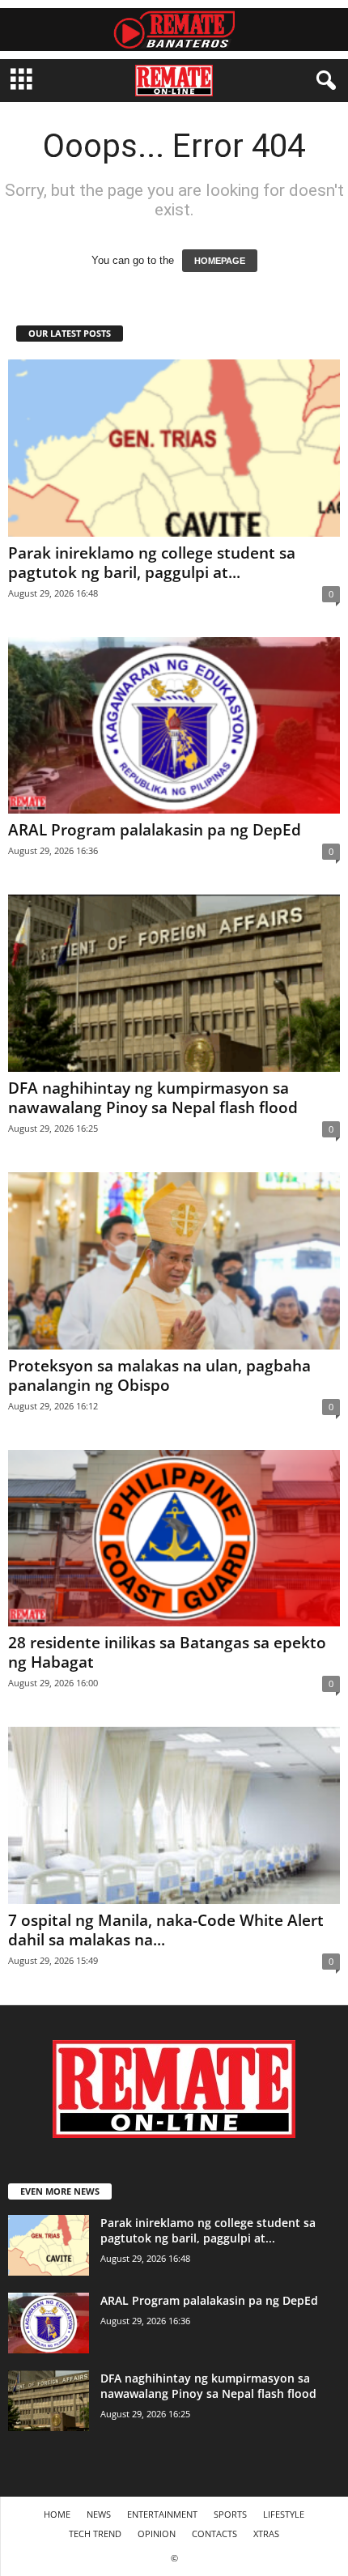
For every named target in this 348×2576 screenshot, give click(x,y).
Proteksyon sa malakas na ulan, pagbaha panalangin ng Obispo (159, 1375)
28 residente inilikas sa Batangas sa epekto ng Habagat (167, 1652)
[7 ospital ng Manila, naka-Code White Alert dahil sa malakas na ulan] (174, 1815)
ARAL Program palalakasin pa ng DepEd (155, 830)
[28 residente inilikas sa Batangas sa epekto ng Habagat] (174, 1539)
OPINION (157, 2533)
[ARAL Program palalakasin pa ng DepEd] (174, 726)
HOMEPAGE (220, 261)
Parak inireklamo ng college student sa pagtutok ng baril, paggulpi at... (152, 563)
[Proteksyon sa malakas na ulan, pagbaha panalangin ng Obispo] (174, 1261)
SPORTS (230, 2514)
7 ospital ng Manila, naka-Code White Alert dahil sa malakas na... (166, 1930)
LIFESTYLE (284, 2514)
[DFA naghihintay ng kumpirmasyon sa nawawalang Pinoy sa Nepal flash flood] (174, 983)
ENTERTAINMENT (162, 2514)
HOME (57, 2514)
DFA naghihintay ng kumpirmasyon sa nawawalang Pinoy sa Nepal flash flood (153, 1098)
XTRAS (266, 2533)
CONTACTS (214, 2533)
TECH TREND (95, 2533)
